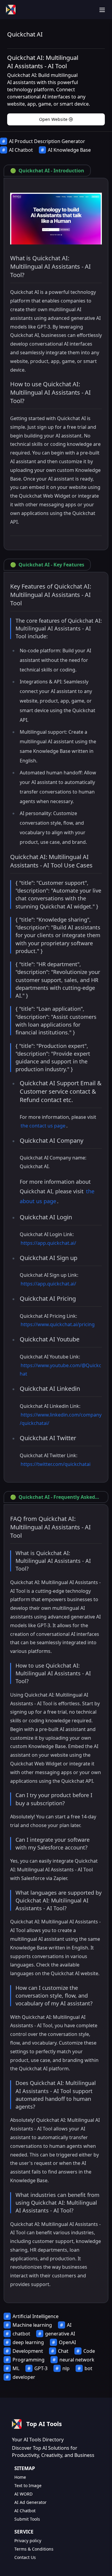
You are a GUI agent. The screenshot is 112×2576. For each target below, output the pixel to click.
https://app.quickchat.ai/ (48, 1243)
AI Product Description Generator (47, 141)
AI (69, 2325)
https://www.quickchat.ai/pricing (58, 1324)
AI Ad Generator (30, 2502)
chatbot (21, 2334)
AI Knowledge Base (69, 150)
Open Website (53, 119)
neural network (77, 2360)
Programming (29, 2360)
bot (88, 2368)
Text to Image (28, 2485)
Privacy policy (28, 2541)
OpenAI (67, 2342)
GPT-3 (41, 2368)
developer (24, 2377)
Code (89, 2351)
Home (20, 2477)
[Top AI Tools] (11, 10)
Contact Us (25, 2557)
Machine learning (32, 2325)
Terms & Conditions (34, 2549)
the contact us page (43, 1126)
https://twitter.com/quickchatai (56, 1464)
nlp (66, 2368)
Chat (63, 2351)
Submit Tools (27, 2519)
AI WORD (23, 2494)
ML (16, 2368)
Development (28, 2351)
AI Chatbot (21, 150)
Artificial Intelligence (36, 2316)
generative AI (60, 2334)
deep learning (28, 2342)
